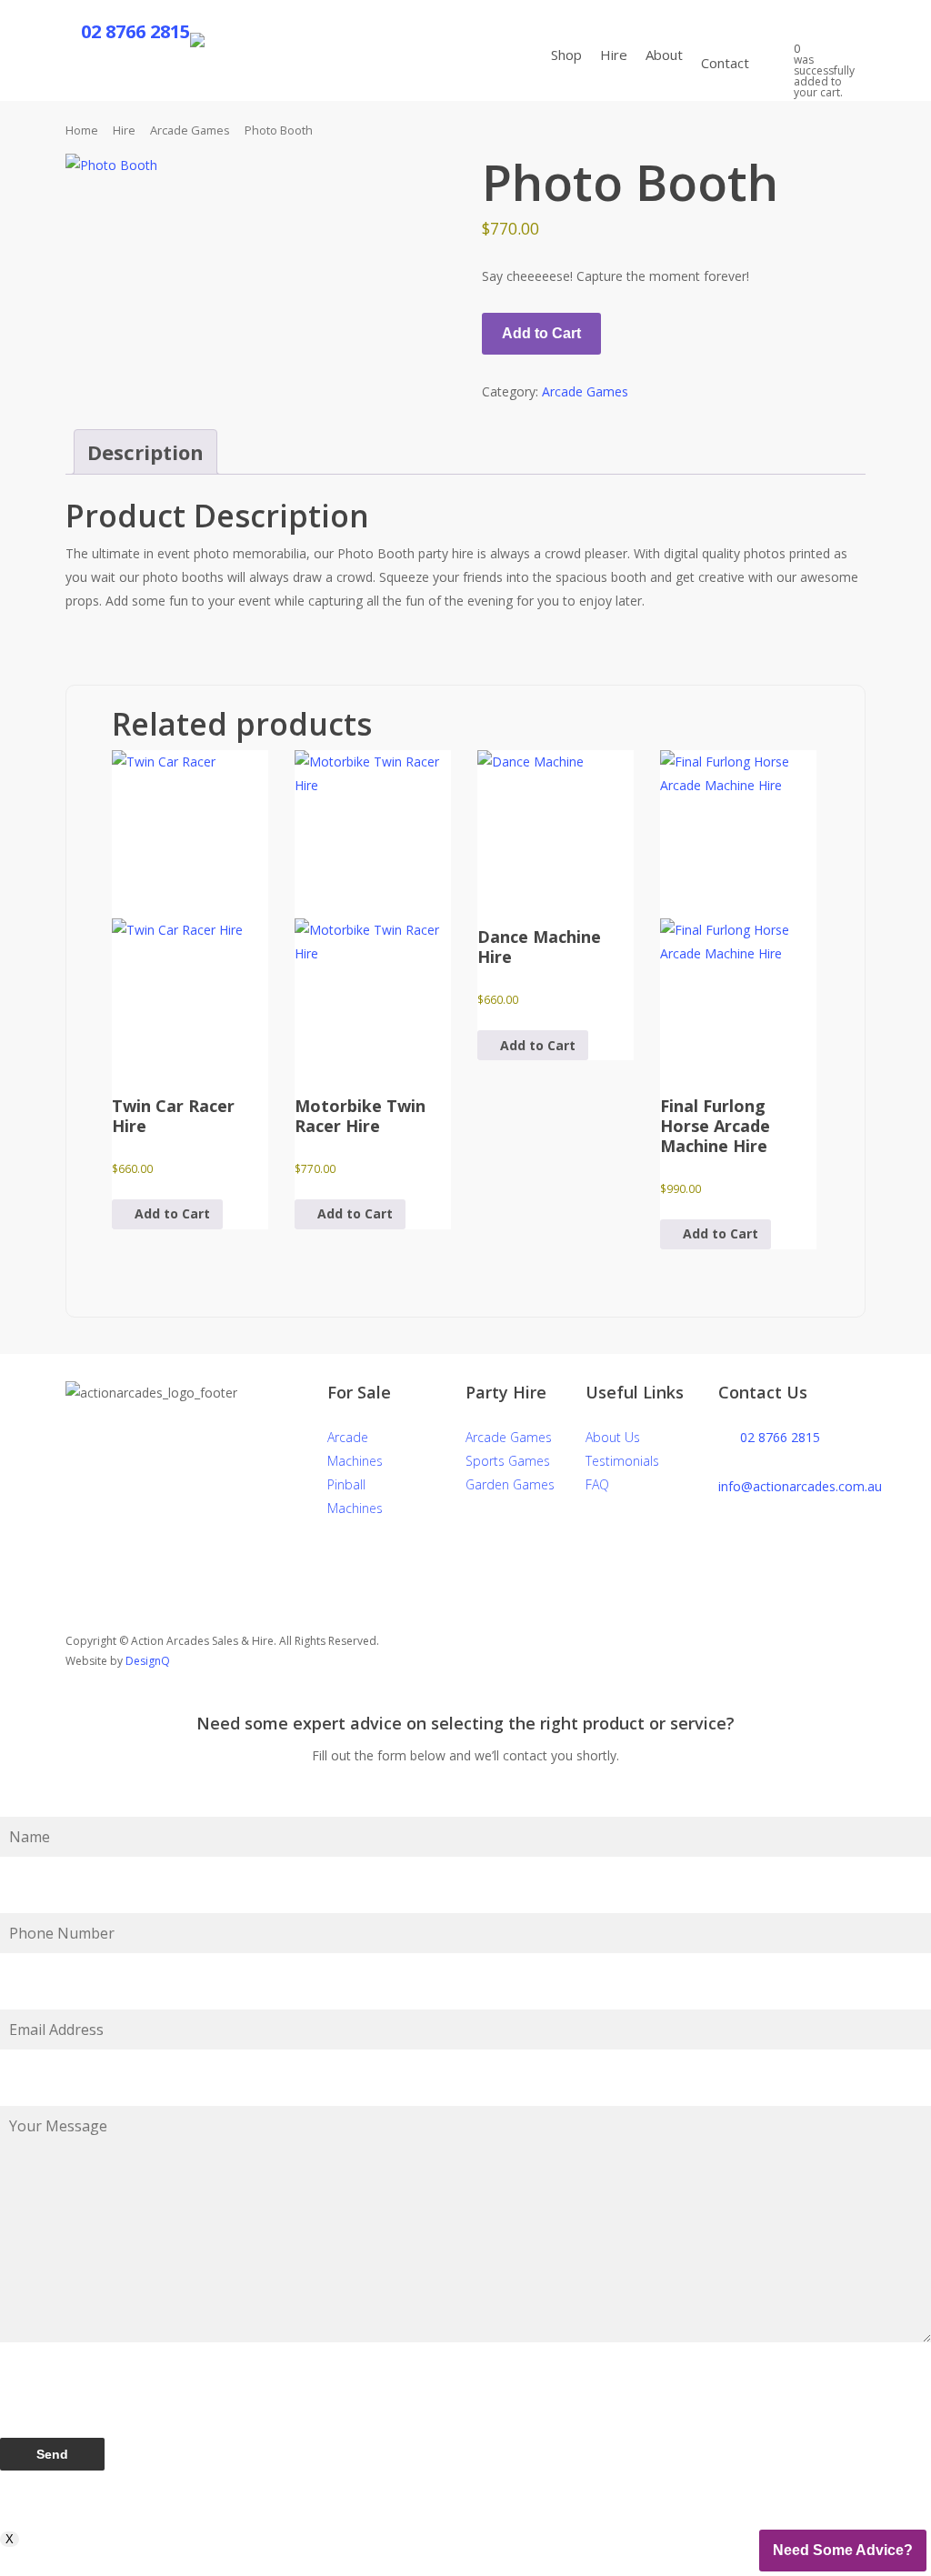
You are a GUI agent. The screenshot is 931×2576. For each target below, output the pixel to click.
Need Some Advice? (843, 2550)
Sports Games (508, 1461)
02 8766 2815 (780, 1437)
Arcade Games (190, 130)
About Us (613, 1437)
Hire (124, 130)
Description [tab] (145, 452)
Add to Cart (541, 333)
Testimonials (622, 1461)
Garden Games (510, 1484)
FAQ (597, 1484)
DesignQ (148, 1661)
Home (82, 130)
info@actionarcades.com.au (800, 1486)
